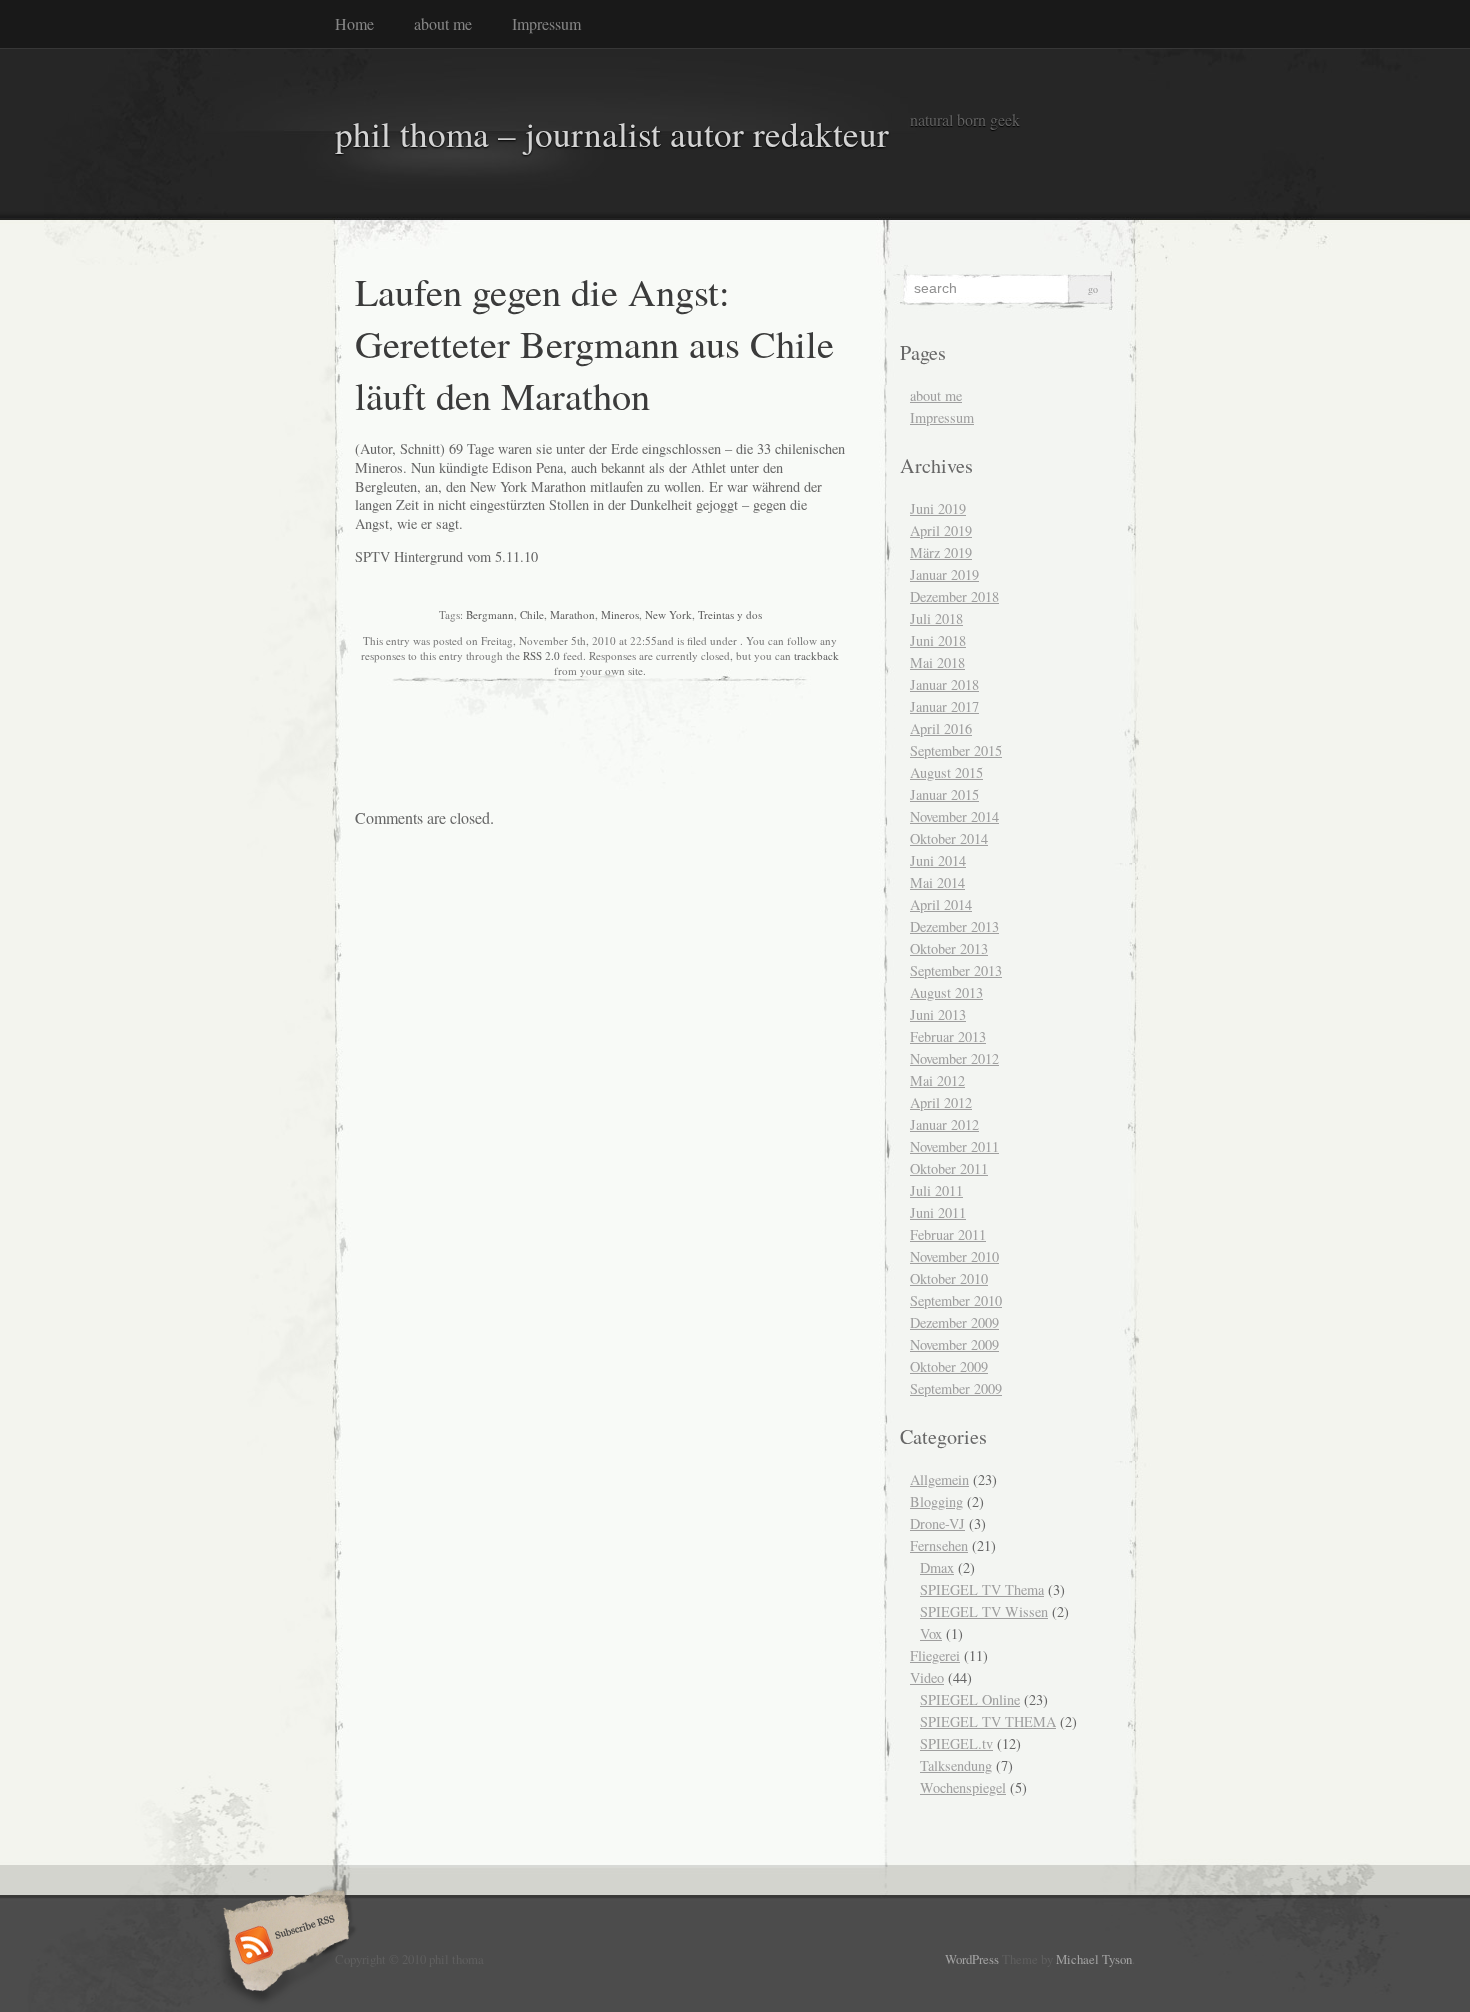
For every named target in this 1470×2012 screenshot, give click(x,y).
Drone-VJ (937, 1523)
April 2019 (941, 530)
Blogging (936, 1501)
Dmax (937, 1567)
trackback (816, 655)
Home (354, 23)
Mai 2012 (937, 1080)
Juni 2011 (938, 1212)
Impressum (546, 23)
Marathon (572, 614)
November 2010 (954, 1256)
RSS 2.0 (541, 655)
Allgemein (939, 1479)
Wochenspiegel (963, 1787)
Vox (931, 1633)
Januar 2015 (944, 794)
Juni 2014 (938, 860)
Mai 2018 (937, 662)
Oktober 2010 (949, 1278)
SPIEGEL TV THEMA (988, 1721)
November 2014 (954, 816)
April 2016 (941, 728)
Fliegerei (935, 1655)
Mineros (620, 614)
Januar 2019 (944, 574)
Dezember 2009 (954, 1322)
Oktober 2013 (949, 948)
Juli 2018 (936, 618)
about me (443, 23)
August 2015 (946, 772)
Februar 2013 (948, 1036)
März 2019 (941, 552)
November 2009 (954, 1344)
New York (668, 614)
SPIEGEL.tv (956, 1743)
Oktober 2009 (949, 1366)
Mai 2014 (937, 882)
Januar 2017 (944, 706)
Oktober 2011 (949, 1168)
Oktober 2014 (949, 838)
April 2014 (941, 904)
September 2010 (956, 1300)
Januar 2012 (944, 1124)
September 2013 (956, 970)
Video (927, 1677)
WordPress (972, 1959)
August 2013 (946, 992)
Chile (532, 614)
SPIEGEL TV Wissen (984, 1611)
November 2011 (954, 1146)
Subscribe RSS (283, 1947)
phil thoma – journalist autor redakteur (612, 133)
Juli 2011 (936, 1190)
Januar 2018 (944, 684)
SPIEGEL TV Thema (982, 1589)
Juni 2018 (938, 640)
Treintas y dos (730, 614)
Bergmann (490, 614)
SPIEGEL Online (970, 1699)
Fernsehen (939, 1545)
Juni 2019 (938, 508)
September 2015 (956, 750)
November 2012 (954, 1058)
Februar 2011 (948, 1234)
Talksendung (956, 1765)
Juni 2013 (938, 1014)
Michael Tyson (1094, 1959)
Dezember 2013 (954, 926)
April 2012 (941, 1102)
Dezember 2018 (954, 596)
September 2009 (956, 1388)
